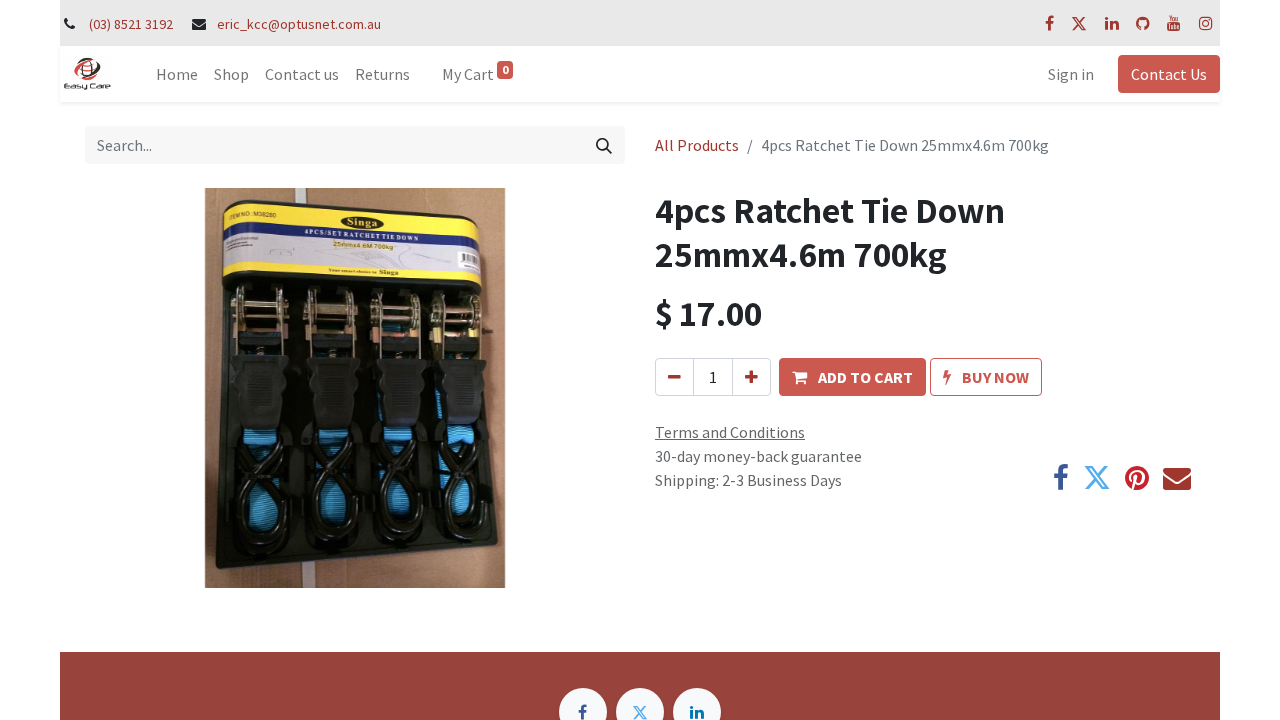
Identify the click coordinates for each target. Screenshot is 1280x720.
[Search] (604, 145)
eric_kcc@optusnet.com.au (299, 24)
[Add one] (751, 377)
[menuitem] (177, 74)
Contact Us (1169, 74)
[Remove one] (674, 377)
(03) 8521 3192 (131, 24)
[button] (852, 377)
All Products (697, 145)
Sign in (1071, 74)
